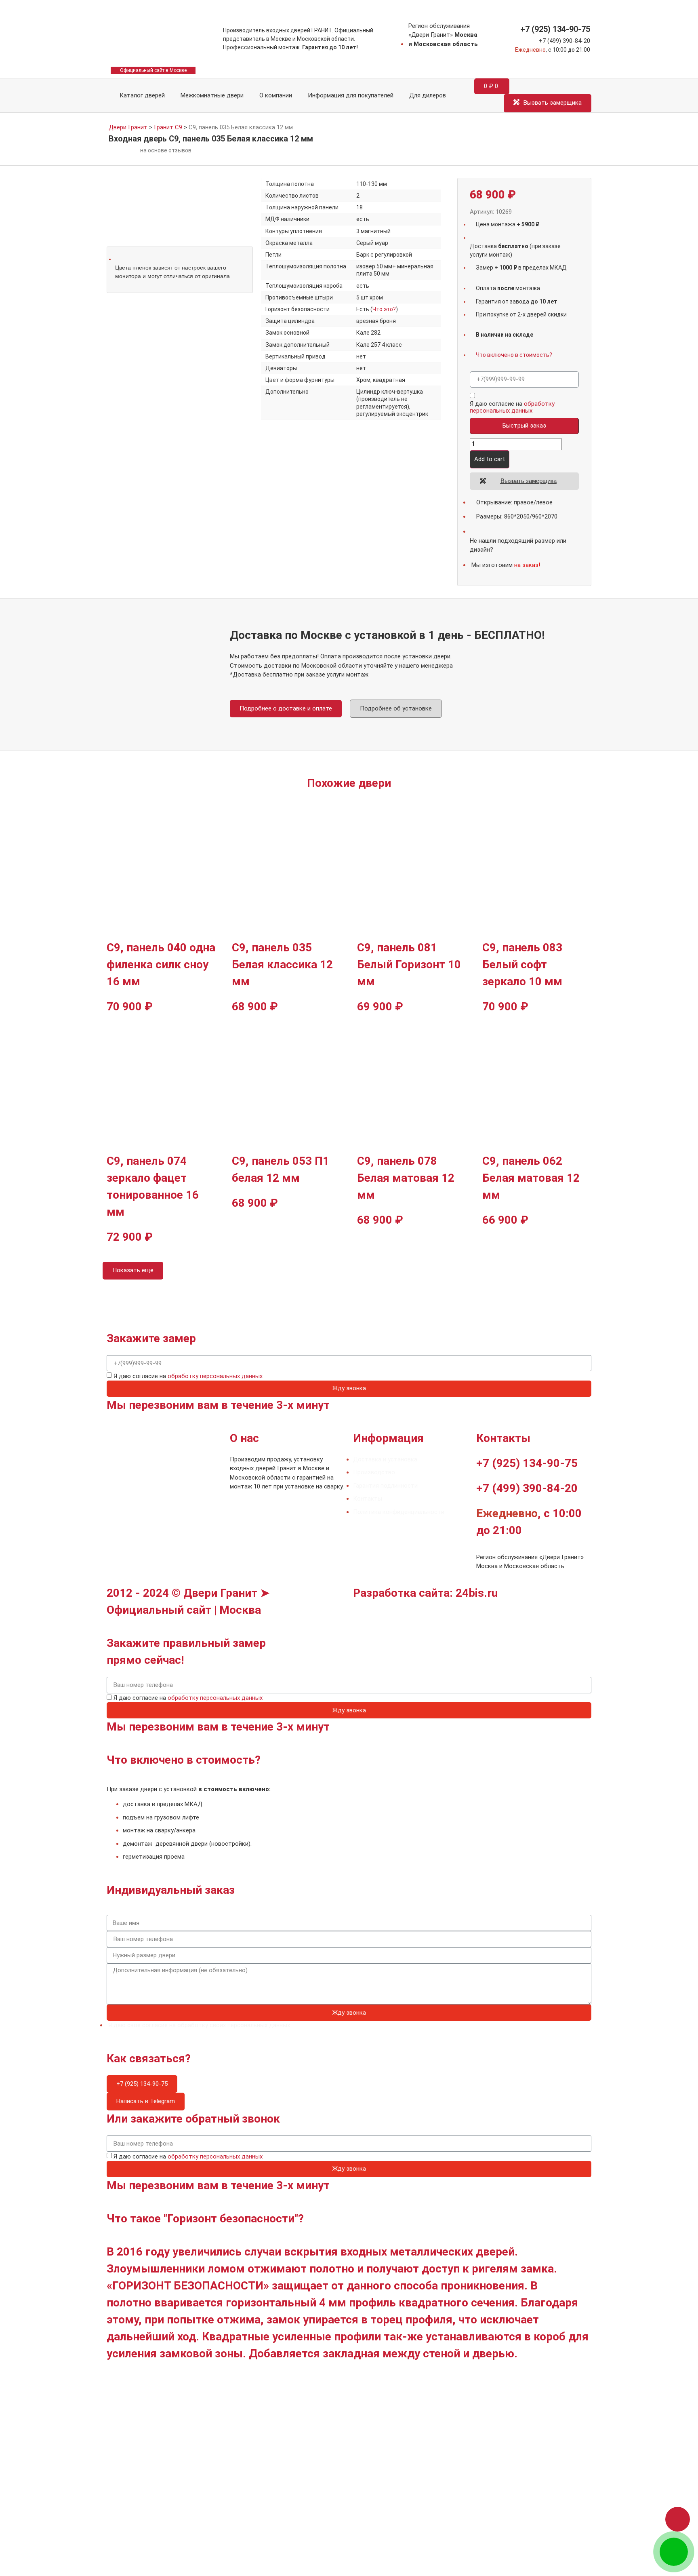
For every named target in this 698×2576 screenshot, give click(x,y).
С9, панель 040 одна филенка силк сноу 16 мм (161, 964)
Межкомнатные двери (212, 95)
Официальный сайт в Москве (153, 70)
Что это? (384, 309)
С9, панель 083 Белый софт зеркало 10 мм (522, 964)
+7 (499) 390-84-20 (564, 41)
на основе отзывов (166, 150)
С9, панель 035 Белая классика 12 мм (282, 964)
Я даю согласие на (512, 407)
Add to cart (490, 459)
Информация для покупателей (351, 95)
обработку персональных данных (512, 407)
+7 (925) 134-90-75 (555, 29)
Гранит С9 (168, 127)
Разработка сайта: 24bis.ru (425, 1593)
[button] (678, 2519)
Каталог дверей (141, 95)
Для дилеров (428, 95)
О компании (276, 95)
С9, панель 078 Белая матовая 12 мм (406, 1178)
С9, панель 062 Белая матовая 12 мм (531, 1178)
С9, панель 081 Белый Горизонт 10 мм (409, 964)
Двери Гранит (128, 127)
